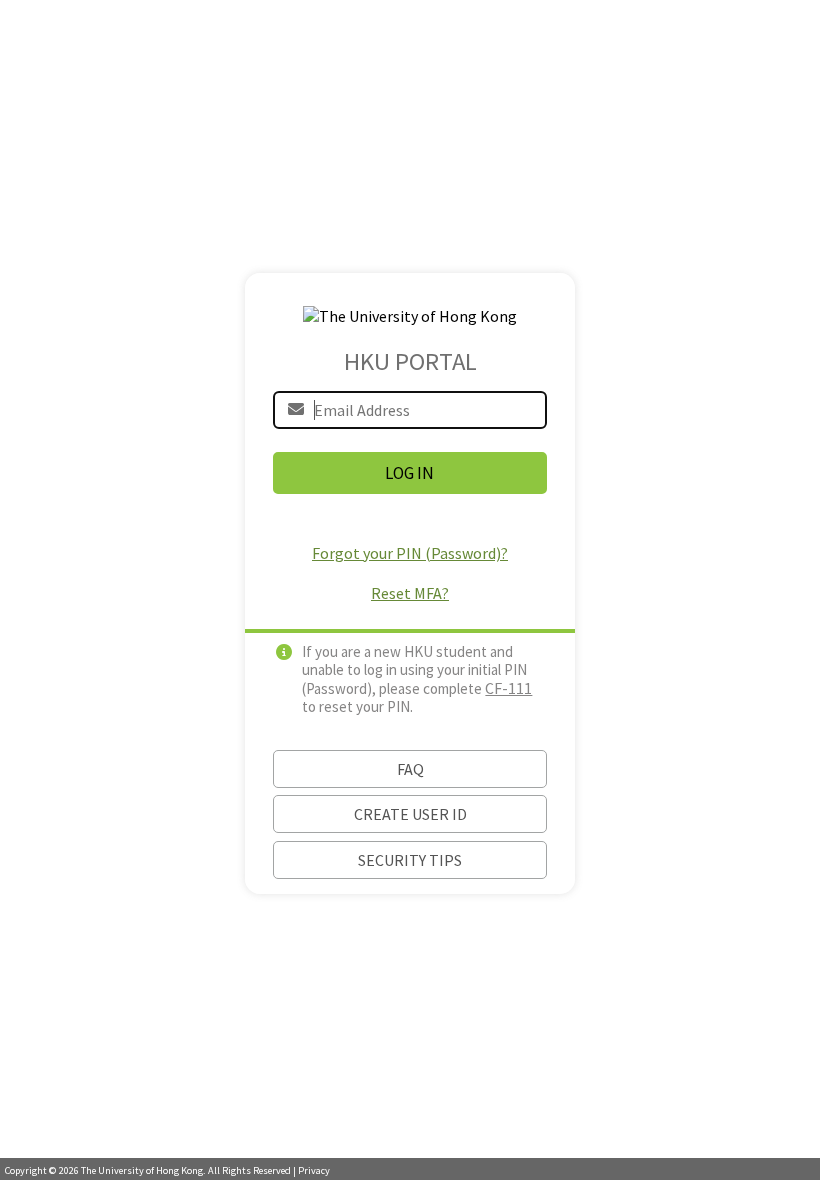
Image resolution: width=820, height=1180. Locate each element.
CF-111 (508, 688)
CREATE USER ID (410, 814)
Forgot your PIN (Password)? (410, 553)
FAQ (410, 769)
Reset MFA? (410, 593)
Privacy (314, 1170)
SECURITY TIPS (410, 860)
